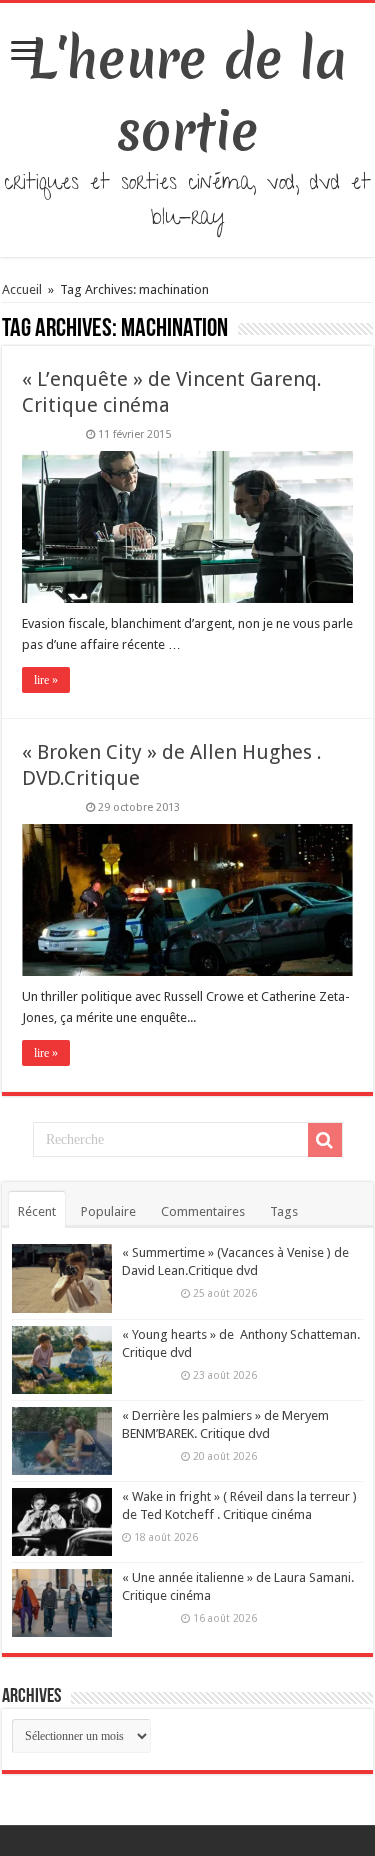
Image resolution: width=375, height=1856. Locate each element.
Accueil (23, 289)
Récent (37, 1211)
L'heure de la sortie (187, 95)
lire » (46, 680)
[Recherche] (325, 1140)
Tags (284, 1211)
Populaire (108, 1211)
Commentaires (203, 1211)
